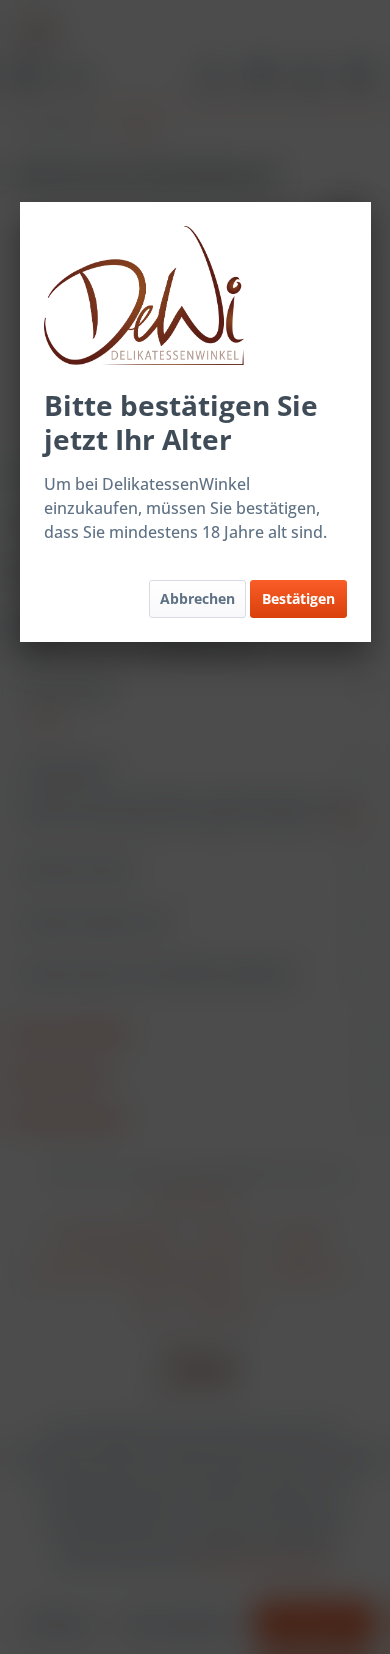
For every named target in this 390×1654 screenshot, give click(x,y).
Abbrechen (197, 598)
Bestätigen (298, 598)
